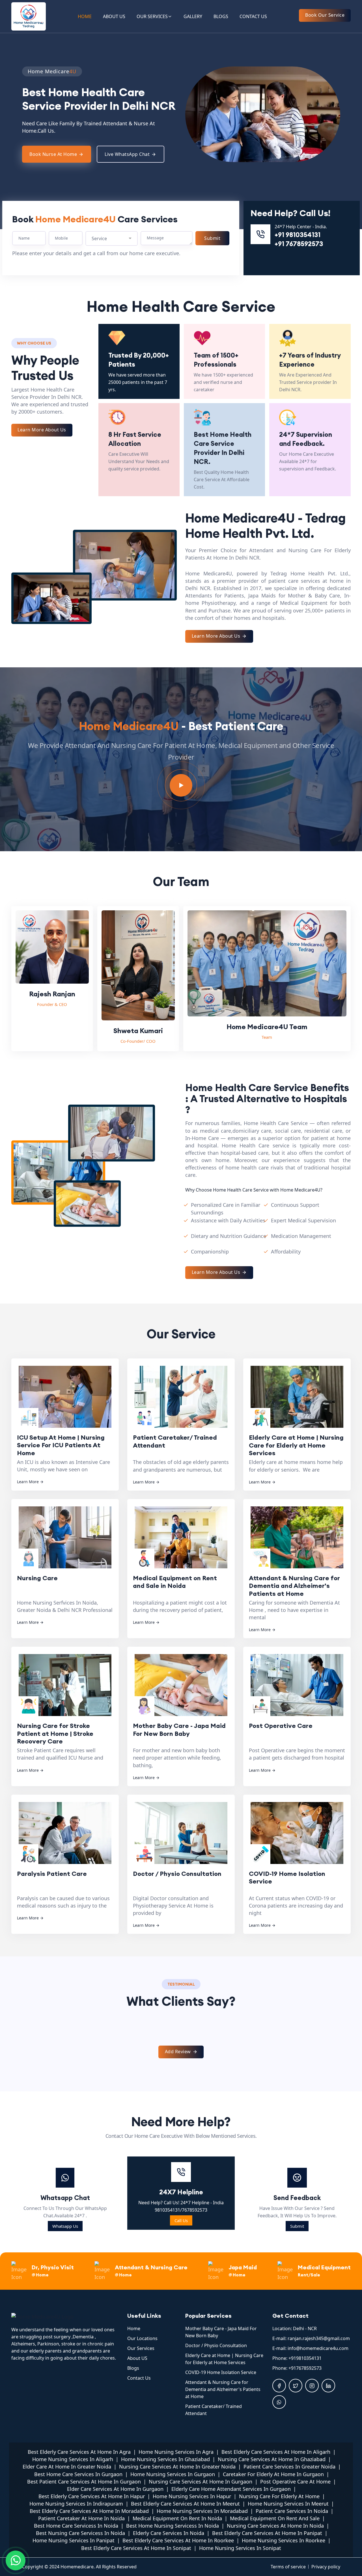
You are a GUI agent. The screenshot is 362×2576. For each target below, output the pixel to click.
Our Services (141, 2348)
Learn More (30, 1482)
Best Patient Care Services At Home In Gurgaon (84, 2482)
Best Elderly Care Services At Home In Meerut (185, 2504)
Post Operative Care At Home (295, 2482)
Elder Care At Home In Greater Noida (67, 2467)
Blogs (133, 2368)
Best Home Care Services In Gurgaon (78, 2474)
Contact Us (139, 2378)
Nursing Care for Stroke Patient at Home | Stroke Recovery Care (55, 1733)
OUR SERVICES (152, 16)
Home (134, 2328)
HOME (85, 16)
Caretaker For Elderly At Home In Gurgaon (273, 2474)
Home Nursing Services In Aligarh (73, 2459)
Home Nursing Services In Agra (176, 2452)
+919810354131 (305, 2358)
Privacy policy (326, 2567)
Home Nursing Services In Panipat (74, 2540)
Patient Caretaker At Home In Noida (81, 2518)
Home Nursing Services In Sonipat (240, 2548)
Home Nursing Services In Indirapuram (76, 2504)
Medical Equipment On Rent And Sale (275, 2518)
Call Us (181, 2220)
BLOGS (221, 16)
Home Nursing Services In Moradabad (202, 2511)
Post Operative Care (281, 1726)
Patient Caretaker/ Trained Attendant (175, 1441)
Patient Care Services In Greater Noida (289, 2467)
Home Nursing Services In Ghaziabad (165, 2459)
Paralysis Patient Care (52, 1874)
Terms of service (288, 2567)
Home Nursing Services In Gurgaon (173, 2474)
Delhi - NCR (305, 2328)
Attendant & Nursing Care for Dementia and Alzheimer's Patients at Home (294, 1585)
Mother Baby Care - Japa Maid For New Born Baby (179, 1730)
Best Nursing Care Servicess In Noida (80, 2533)
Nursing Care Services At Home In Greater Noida (177, 2467)
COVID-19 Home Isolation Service (287, 1878)
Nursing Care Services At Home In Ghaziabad (272, 2459)
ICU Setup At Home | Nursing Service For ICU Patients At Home (61, 1445)
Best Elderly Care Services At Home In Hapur (92, 2496)
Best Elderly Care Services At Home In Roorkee (178, 2540)
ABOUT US (114, 16)
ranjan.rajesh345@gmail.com (319, 2338)
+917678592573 (305, 2368)
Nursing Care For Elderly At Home (279, 2496)
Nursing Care (37, 1578)
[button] (17, 115)
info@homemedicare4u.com (318, 2348)
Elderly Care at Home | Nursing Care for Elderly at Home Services (296, 1445)
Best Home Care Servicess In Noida (76, 2526)
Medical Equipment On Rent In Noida (177, 2518)
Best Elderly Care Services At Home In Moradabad (89, 2511)
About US (137, 2358)
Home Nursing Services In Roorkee (284, 2540)
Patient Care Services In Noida (292, 2511)
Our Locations (142, 2338)
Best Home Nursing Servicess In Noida (173, 2526)
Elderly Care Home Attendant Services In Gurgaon (231, 2489)
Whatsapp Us (65, 2226)
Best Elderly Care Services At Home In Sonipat (136, 2548)
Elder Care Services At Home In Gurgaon (115, 2489)
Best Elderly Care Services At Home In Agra (79, 2452)
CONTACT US (253, 16)
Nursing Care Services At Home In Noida (275, 2526)
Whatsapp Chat (65, 2198)
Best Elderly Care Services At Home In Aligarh (276, 2452)
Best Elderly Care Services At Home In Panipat (267, 2533)
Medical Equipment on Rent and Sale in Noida (175, 1582)
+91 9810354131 (298, 235)
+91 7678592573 (299, 244)
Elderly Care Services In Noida (169, 2533)
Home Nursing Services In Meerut (288, 2504)
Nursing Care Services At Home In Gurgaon (201, 2482)
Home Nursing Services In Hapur (192, 2496)
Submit (297, 2226)
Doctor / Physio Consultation (177, 1874)
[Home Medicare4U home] (65, 2316)
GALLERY (193, 16)
